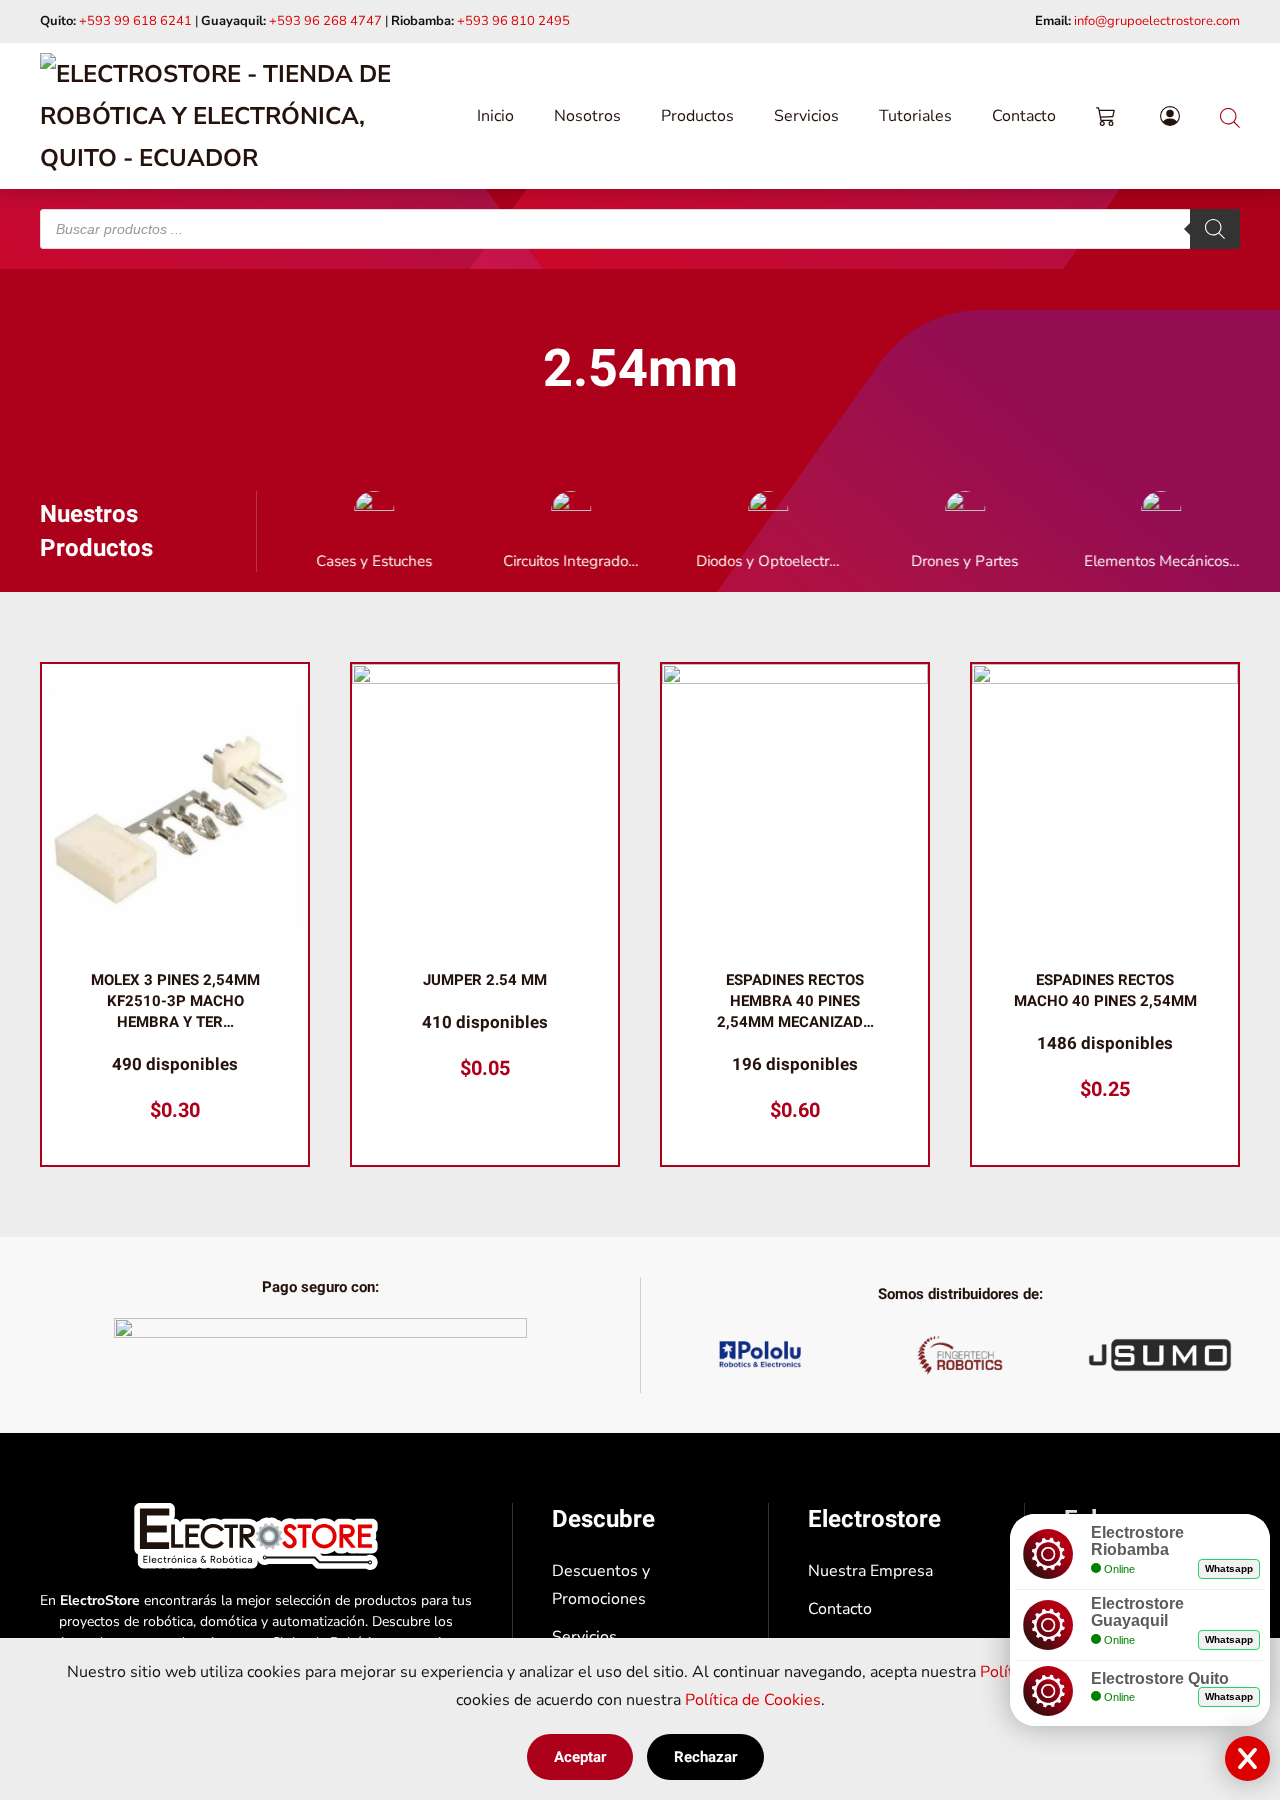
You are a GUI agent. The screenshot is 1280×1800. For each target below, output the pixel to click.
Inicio (495, 116)
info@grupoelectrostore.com (1157, 21)
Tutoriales (915, 116)
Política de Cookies (753, 1700)
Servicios (806, 116)
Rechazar (705, 1757)
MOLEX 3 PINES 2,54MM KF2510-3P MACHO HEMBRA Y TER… (175, 1001)
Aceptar (580, 1757)
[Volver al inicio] (240, 116)
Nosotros (587, 116)
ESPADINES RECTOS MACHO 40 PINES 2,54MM (1105, 990)
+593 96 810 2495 (513, 21)
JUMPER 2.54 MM (485, 980)
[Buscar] (1215, 229)
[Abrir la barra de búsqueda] (1230, 115)
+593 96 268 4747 (325, 21)
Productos (697, 116)
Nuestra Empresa (870, 1571)
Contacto (1024, 116)
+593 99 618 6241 (135, 21)
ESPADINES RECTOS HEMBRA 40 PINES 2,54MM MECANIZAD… (795, 1001)
